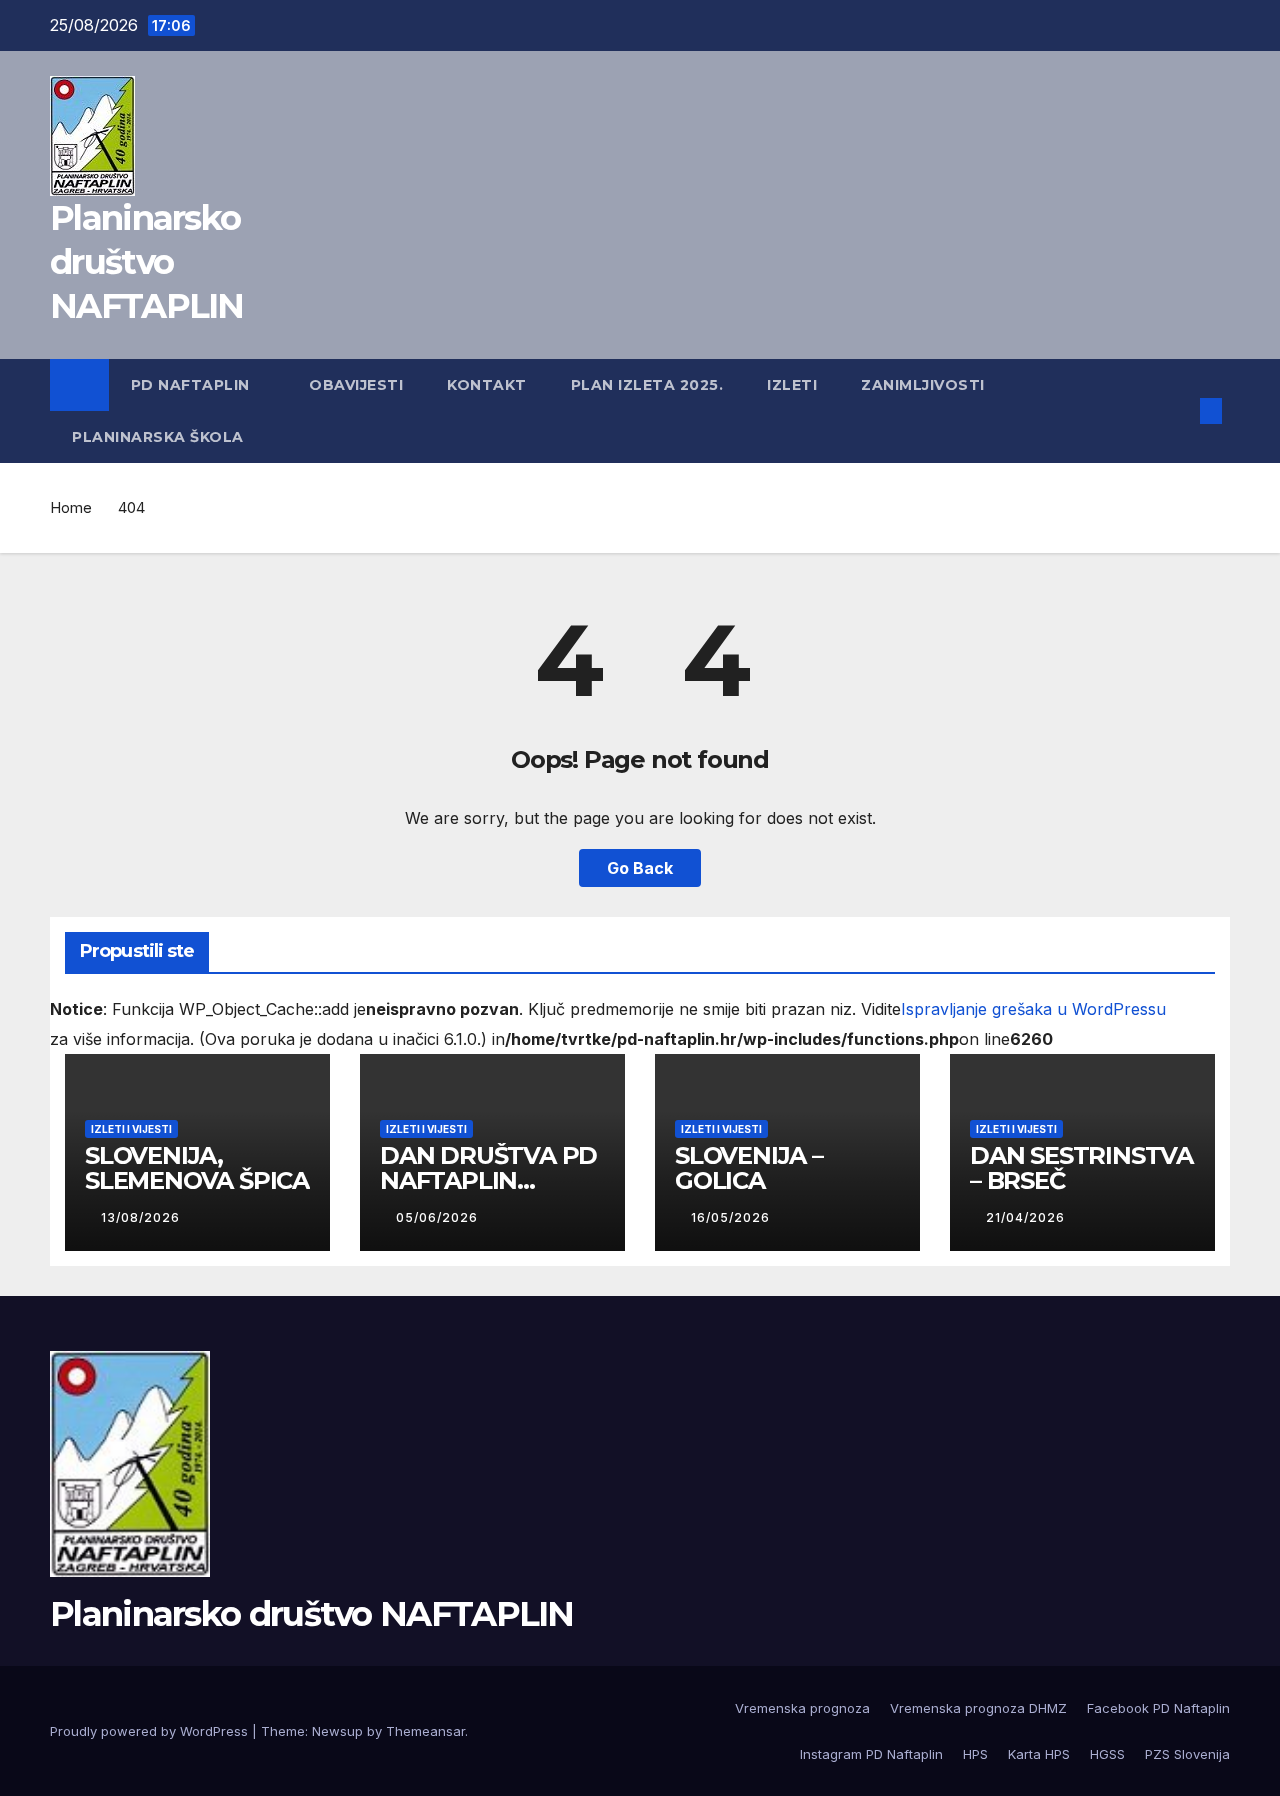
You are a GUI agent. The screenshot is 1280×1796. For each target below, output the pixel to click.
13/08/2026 (142, 1217)
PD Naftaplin (193, 385)
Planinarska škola (160, 437)
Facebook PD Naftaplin (1158, 1708)
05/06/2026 (439, 1217)
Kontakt (487, 385)
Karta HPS (1039, 1754)
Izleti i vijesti (131, 1129)
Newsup (337, 1731)
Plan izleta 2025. (647, 385)
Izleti (792, 385)
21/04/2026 (1027, 1217)
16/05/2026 (732, 1217)
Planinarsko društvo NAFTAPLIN (147, 262)
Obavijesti (356, 385)
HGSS (1107, 1754)
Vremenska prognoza (802, 1708)
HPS (975, 1754)
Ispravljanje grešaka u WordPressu (1033, 1009)
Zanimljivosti (925, 385)
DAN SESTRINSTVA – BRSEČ (1081, 1168)
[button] (1178, 411)
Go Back (640, 868)
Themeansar (425, 1731)
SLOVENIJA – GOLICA (749, 1168)
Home (71, 507)
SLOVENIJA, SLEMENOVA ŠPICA (197, 1168)
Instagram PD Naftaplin (871, 1754)
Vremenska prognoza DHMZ (978, 1708)
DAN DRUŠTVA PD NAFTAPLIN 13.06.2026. (488, 1180)
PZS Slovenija (1187, 1754)
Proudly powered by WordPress (151, 1731)
